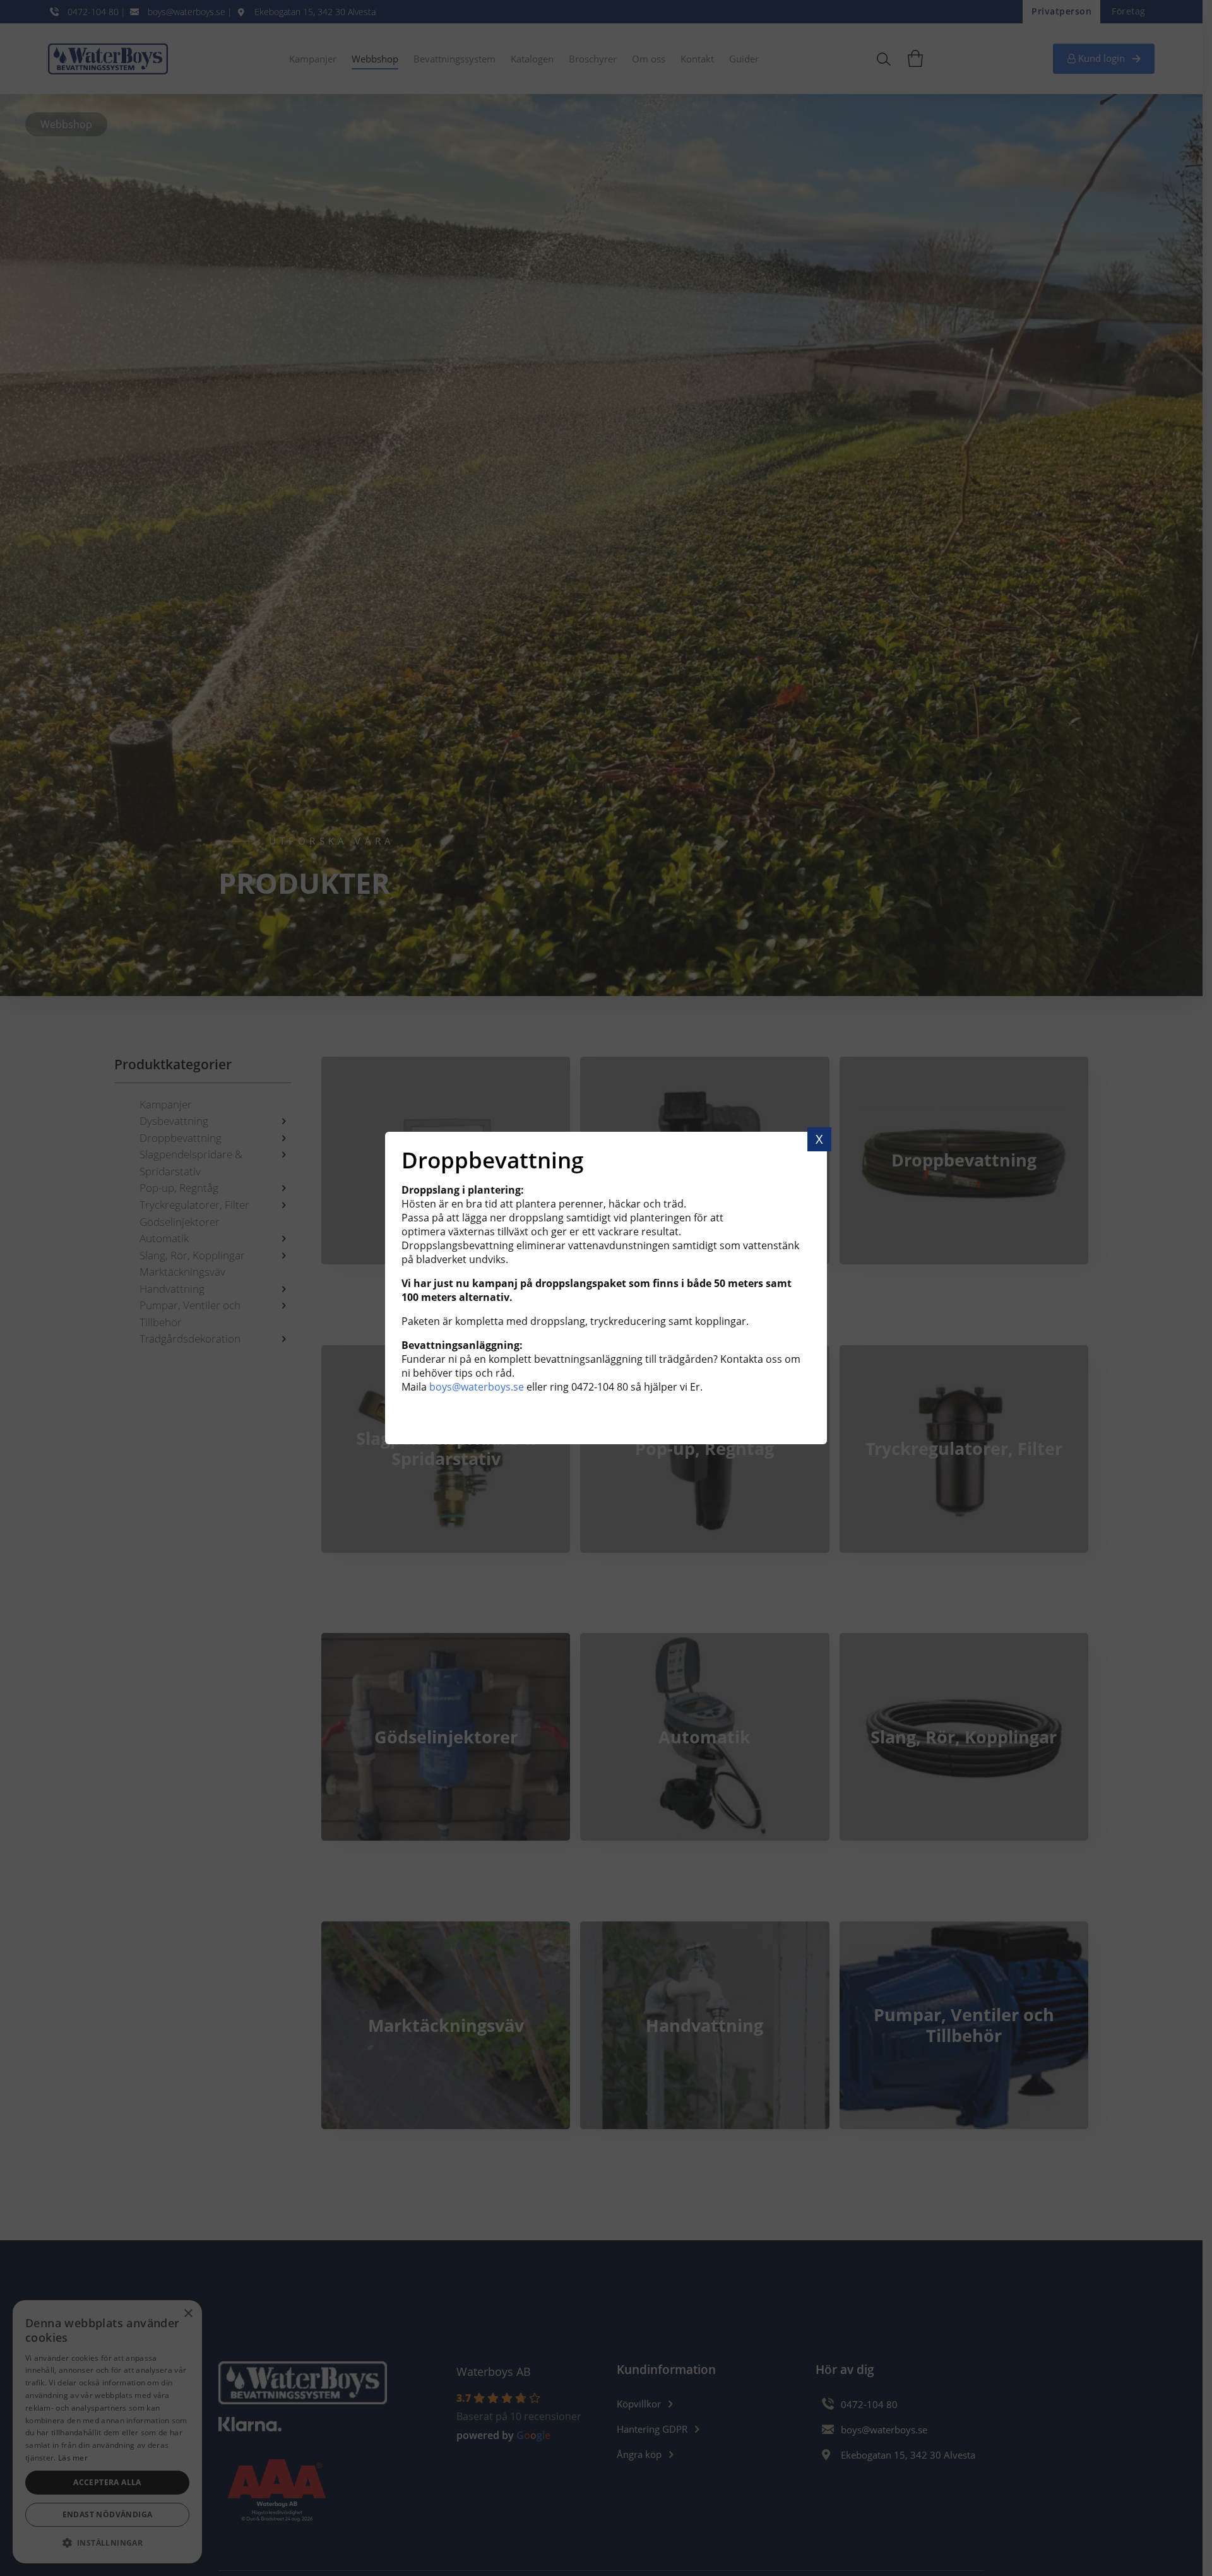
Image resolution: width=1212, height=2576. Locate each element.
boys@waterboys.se (477, 1387)
